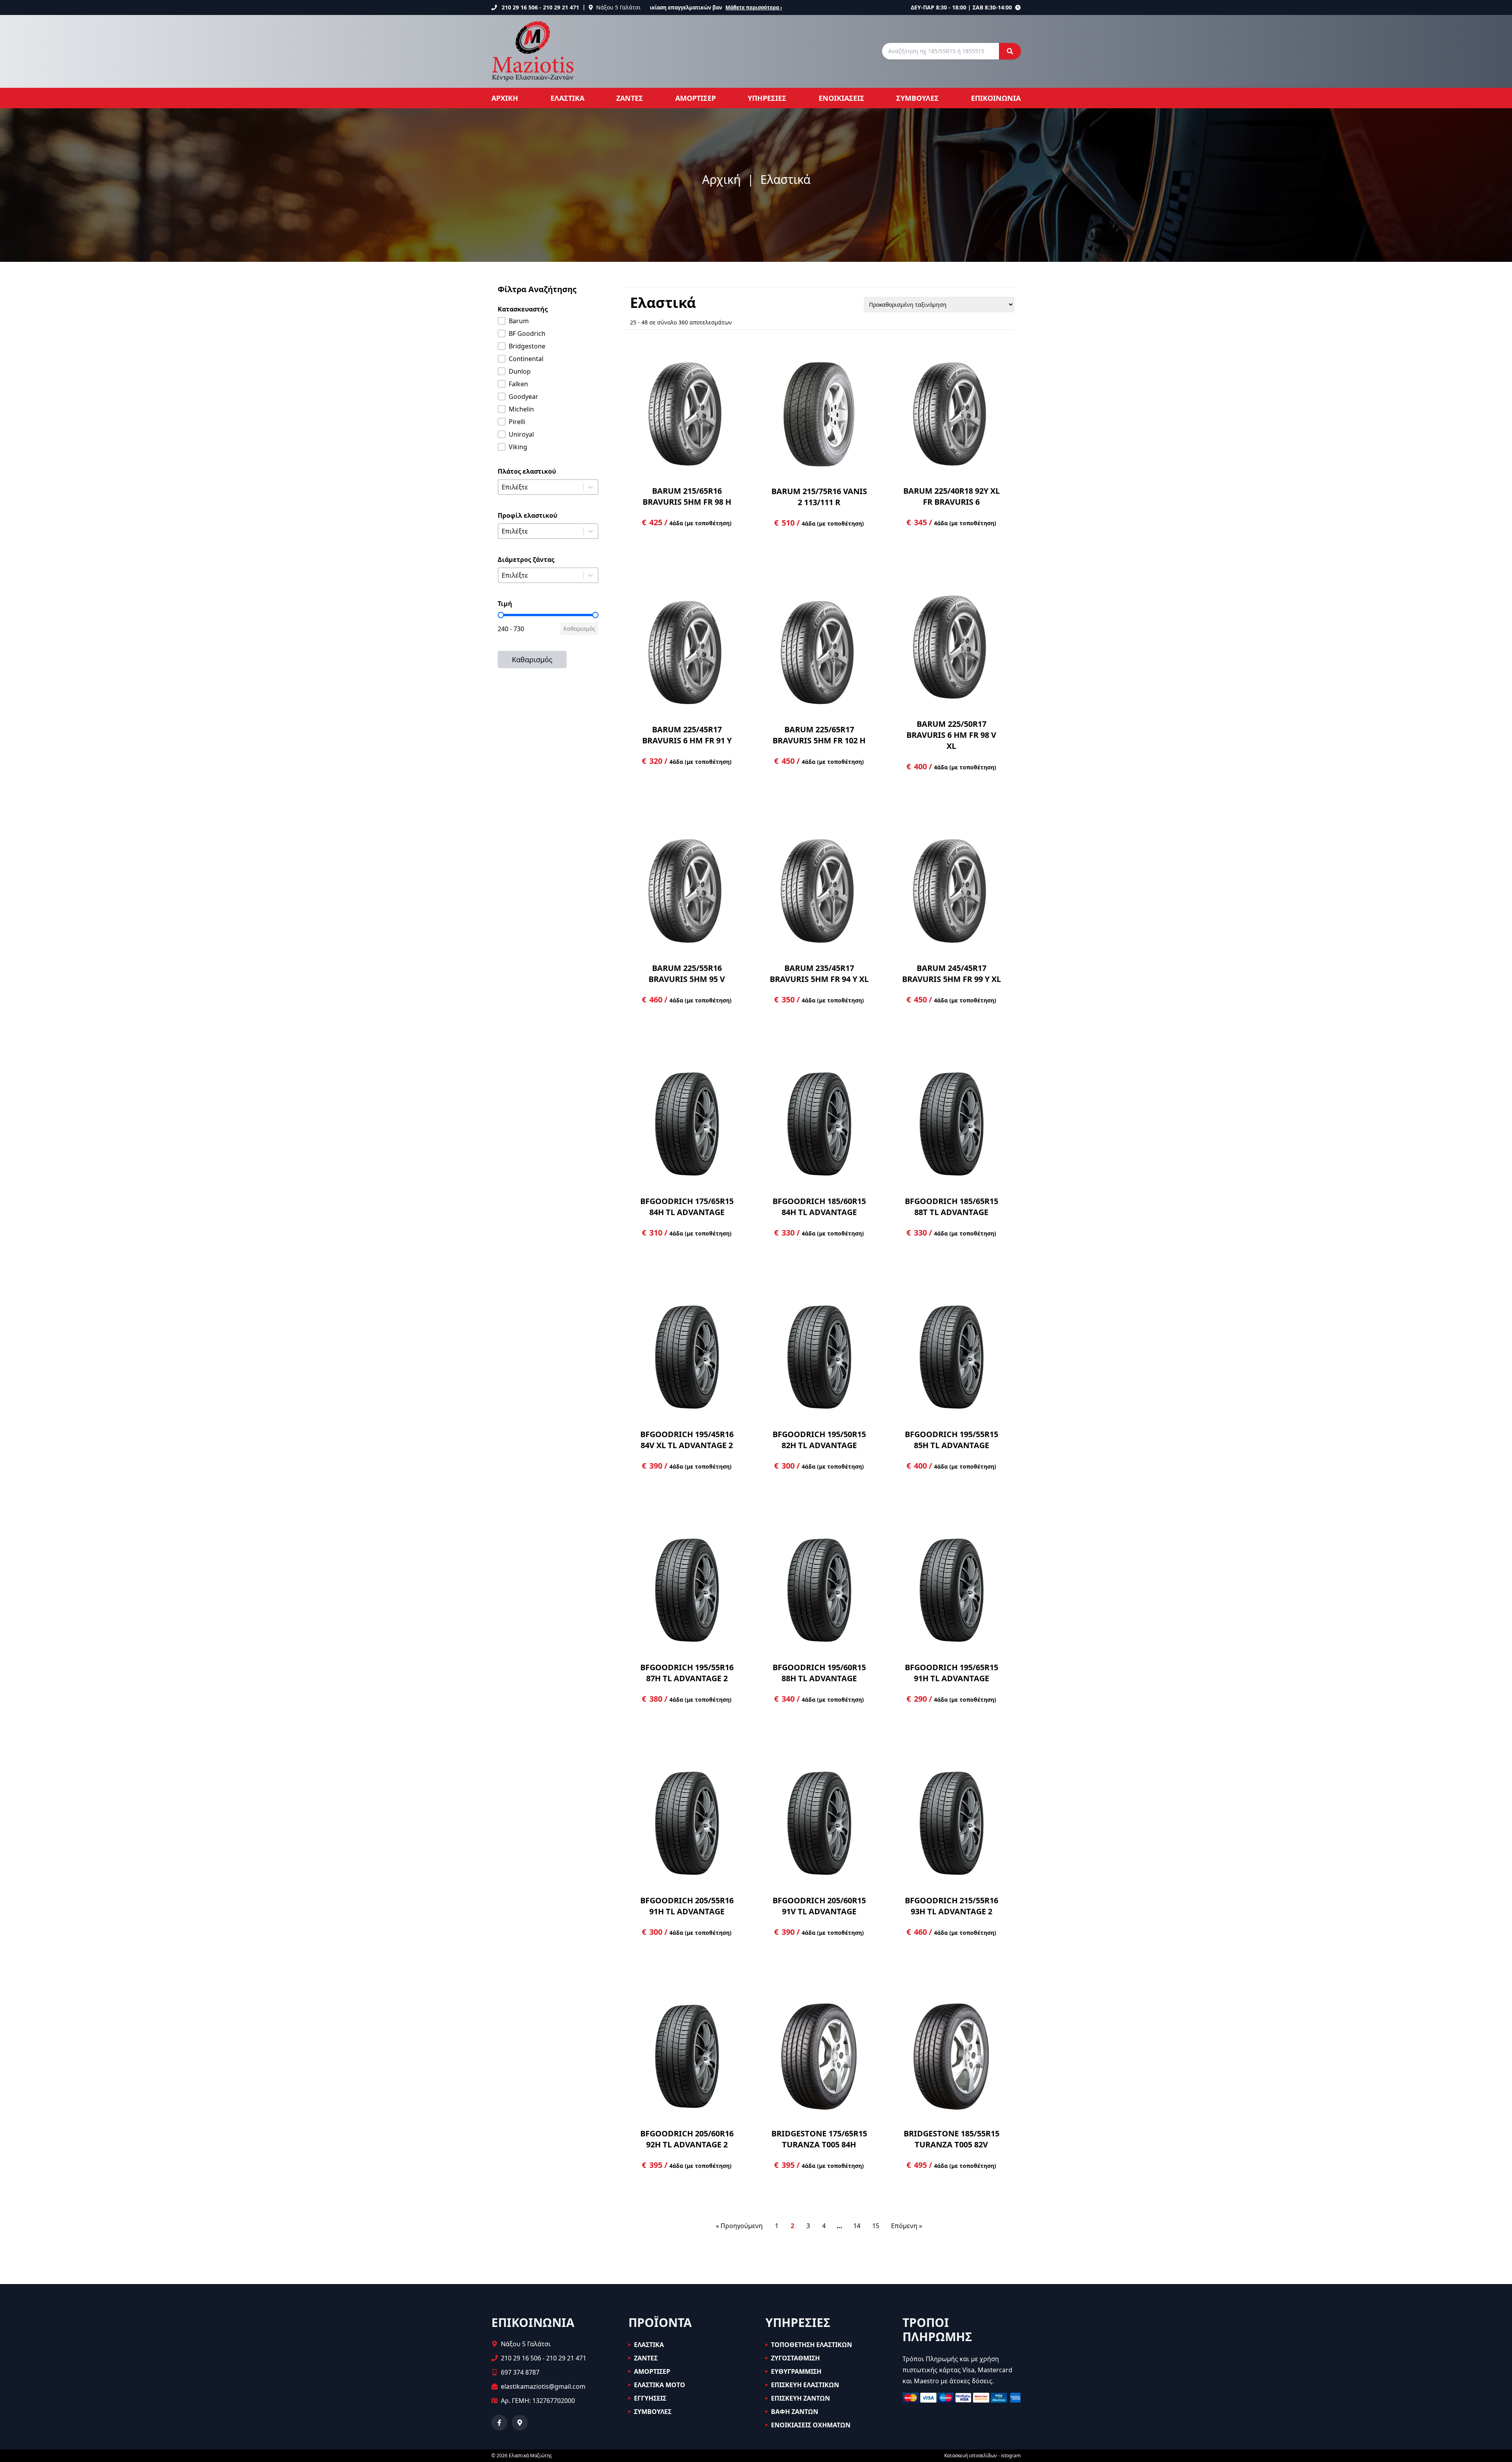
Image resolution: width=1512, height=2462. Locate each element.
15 (876, 2226)
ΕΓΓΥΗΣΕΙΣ (650, 2398)
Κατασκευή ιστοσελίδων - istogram (982, 2456)
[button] (548, 321)
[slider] (501, 615)
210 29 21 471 (561, 7)
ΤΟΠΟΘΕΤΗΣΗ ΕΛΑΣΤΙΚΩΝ (812, 2345)
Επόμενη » (907, 2226)
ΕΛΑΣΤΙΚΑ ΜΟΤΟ (660, 2385)
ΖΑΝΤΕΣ (630, 98)
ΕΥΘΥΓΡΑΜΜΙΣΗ (796, 2371)
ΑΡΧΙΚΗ (505, 98)
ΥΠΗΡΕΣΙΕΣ (767, 98)
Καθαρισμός (579, 629)
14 (857, 2226)
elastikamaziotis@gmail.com (543, 2386)
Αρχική (722, 180)
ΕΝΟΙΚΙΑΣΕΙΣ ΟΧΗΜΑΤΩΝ (811, 2425)
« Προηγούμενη (739, 2226)
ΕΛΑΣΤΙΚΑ (567, 98)
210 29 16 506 (520, 7)
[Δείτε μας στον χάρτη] (520, 2423)
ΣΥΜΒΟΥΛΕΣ (917, 98)
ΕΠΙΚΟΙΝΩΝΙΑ (996, 98)
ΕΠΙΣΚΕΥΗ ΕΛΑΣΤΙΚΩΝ (805, 2385)
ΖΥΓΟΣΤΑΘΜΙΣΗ (795, 2358)
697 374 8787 (520, 2372)
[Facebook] (499, 2423)
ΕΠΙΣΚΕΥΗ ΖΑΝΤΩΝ (800, 2398)
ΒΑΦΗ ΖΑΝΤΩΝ (795, 2412)
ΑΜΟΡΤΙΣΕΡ (696, 98)
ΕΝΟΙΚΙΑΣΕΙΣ (841, 98)
